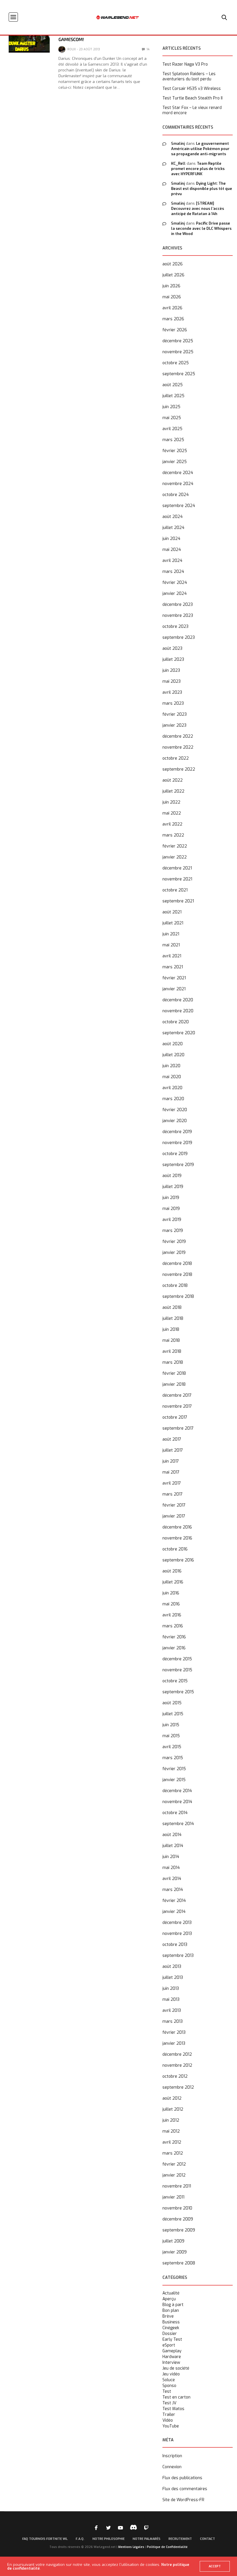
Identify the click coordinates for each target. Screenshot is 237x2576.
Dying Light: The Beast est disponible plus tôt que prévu (202, 189)
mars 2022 (173, 835)
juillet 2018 (173, 1318)
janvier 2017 (174, 1516)
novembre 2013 (177, 1934)
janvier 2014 (174, 1912)
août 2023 (172, 648)
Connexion (172, 2467)
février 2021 (174, 978)
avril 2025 (172, 429)
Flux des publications (182, 2478)
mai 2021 (171, 945)
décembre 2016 (177, 1527)
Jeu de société (176, 2368)
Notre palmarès (147, 2539)
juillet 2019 (173, 1187)
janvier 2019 (174, 1253)
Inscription (172, 2456)
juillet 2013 (173, 1978)
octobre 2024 (176, 495)
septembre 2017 (178, 1428)
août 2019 (172, 1176)
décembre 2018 (177, 1264)
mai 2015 (171, 1736)
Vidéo (168, 2420)
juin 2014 (171, 1857)
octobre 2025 (176, 363)
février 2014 (174, 1901)
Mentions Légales (131, 2547)
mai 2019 (171, 1209)
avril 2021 (172, 956)
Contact (208, 2539)
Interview (171, 2363)
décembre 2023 (178, 605)
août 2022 (173, 780)
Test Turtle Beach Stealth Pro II (192, 98)
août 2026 (173, 264)
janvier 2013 (174, 2043)
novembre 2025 (178, 352)
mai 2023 (172, 681)
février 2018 (174, 1373)
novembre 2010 (177, 2208)
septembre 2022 (179, 769)
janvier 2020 (175, 1121)
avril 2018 (172, 1351)
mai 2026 (172, 297)
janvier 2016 (174, 1648)
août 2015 (172, 1703)
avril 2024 (172, 561)
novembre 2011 (177, 2186)
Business (171, 2322)
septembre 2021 (178, 901)
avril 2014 (172, 1879)
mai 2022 (172, 813)
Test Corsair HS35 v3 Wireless (192, 89)
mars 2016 (173, 1626)
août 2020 (173, 1044)
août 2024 (173, 517)
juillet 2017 (173, 1450)
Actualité (171, 2293)
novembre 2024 (178, 484)
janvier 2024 (175, 594)
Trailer (169, 2415)
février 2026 (175, 330)
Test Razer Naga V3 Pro (185, 64)
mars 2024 (173, 572)
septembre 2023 (179, 637)
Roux (72, 49)
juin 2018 (171, 1329)
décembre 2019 (177, 1132)
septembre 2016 (178, 1560)
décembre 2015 (177, 1659)
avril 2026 (172, 308)
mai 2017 (171, 1472)
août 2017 (172, 1439)
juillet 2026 (173, 275)
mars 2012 (173, 2153)
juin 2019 (171, 1198)
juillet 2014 (173, 1846)
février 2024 (175, 583)
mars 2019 (173, 1231)
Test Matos (173, 2409)
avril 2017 (172, 1483)
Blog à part (173, 2305)
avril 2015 (172, 1747)
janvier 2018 (174, 1384)
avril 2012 (172, 2142)
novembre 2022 (178, 747)
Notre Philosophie (109, 2539)
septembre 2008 (179, 2263)
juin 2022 (171, 802)
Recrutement (180, 2539)
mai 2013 (171, 1999)
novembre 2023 (178, 616)
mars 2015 (173, 1758)
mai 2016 (171, 1604)
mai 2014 (171, 1868)
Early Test (172, 2340)
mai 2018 (171, 1340)
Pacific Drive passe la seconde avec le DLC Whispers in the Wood (201, 228)
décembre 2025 (178, 341)
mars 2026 (173, 319)
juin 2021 (171, 934)
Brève (168, 2316)
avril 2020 (172, 1088)
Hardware (172, 2357)
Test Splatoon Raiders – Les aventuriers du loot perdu (189, 77)
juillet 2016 (173, 1582)
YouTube (171, 2426)
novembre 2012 (177, 2065)
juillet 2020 (173, 1055)
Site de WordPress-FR (183, 2500)
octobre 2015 (175, 1681)
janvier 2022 (175, 857)
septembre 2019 (178, 1165)
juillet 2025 (173, 396)
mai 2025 (172, 418)
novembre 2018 (177, 1275)
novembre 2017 (177, 1406)
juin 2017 (171, 1461)
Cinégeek (171, 2328)
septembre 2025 (179, 374)
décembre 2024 (178, 473)
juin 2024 (171, 539)
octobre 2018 (175, 1286)
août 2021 (172, 912)
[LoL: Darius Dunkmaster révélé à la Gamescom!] (29, 39)
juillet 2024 (173, 528)
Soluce (169, 2380)
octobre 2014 (175, 1813)
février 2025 (175, 451)
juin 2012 (171, 2120)
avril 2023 (172, 692)
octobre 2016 (175, 1549)
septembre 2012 (178, 2087)
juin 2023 (171, 670)
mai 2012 (171, 2131)
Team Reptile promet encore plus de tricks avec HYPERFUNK (198, 169)
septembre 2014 (178, 1824)
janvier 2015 (174, 1780)
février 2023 (175, 714)
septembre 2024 (179, 506)
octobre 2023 (175, 627)
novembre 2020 (178, 1011)
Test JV (169, 2403)
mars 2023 (173, 703)
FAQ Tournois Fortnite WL (45, 2539)
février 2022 (175, 846)
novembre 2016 (177, 1538)
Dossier (170, 2334)
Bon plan (171, 2311)
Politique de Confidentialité (167, 2547)
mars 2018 (173, 1362)
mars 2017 (173, 1494)
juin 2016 (171, 1593)
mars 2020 (173, 1099)
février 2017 (174, 1505)
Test (167, 2392)
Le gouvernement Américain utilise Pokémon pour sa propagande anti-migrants (200, 149)
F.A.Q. (80, 2539)
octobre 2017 (175, 1417)
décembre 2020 (178, 1000)
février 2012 (174, 2164)
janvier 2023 (174, 725)
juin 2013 (171, 1989)
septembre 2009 (179, 2230)
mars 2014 (173, 1890)
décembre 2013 (177, 1923)
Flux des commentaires (185, 2489)
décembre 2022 (178, 736)
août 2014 (172, 1835)
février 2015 (174, 1769)
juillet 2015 (173, 1714)
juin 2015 (171, 1725)
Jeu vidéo (171, 2374)
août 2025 (173, 385)
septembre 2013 (178, 1956)
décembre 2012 (177, 2054)
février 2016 (174, 1637)
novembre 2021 (177, 879)
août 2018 (172, 1308)
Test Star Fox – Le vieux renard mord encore (192, 110)
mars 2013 (173, 2021)
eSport (169, 2345)
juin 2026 (171, 286)
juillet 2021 (173, 923)
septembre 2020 (179, 1033)
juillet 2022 (173, 791)
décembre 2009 (178, 2219)
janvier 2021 (174, 989)
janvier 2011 (173, 2197)
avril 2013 (172, 2010)
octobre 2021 (175, 890)
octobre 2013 (175, 1945)
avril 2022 (172, 824)
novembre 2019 (177, 1143)
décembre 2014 (177, 1791)
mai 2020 (172, 1077)
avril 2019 (172, 1220)
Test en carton (176, 2397)
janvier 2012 (174, 2175)
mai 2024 (172, 550)
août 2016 (172, 1571)
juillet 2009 (173, 2241)
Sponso (169, 2386)
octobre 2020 (176, 1022)
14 (148, 49)
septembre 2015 (178, 1692)
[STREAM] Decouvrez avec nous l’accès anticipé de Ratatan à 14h (198, 209)
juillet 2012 (173, 2109)
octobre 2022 (176, 758)
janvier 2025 (175, 462)
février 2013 (174, 2032)
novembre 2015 (177, 1670)
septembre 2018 (178, 1297)
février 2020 (175, 1110)
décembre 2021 (177, 868)
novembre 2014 (177, 1802)
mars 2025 (173, 440)
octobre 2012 (175, 2076)
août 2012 (172, 2098)
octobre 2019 (175, 1154)
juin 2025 (171, 407)
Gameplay (172, 2351)
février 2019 (174, 1242)
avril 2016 (172, 1615)
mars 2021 (173, 967)
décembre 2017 (177, 1395)
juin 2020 (171, 1066)
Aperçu (169, 2299)
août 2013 (172, 1967)
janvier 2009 (175, 2252)
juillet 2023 (173, 659)
